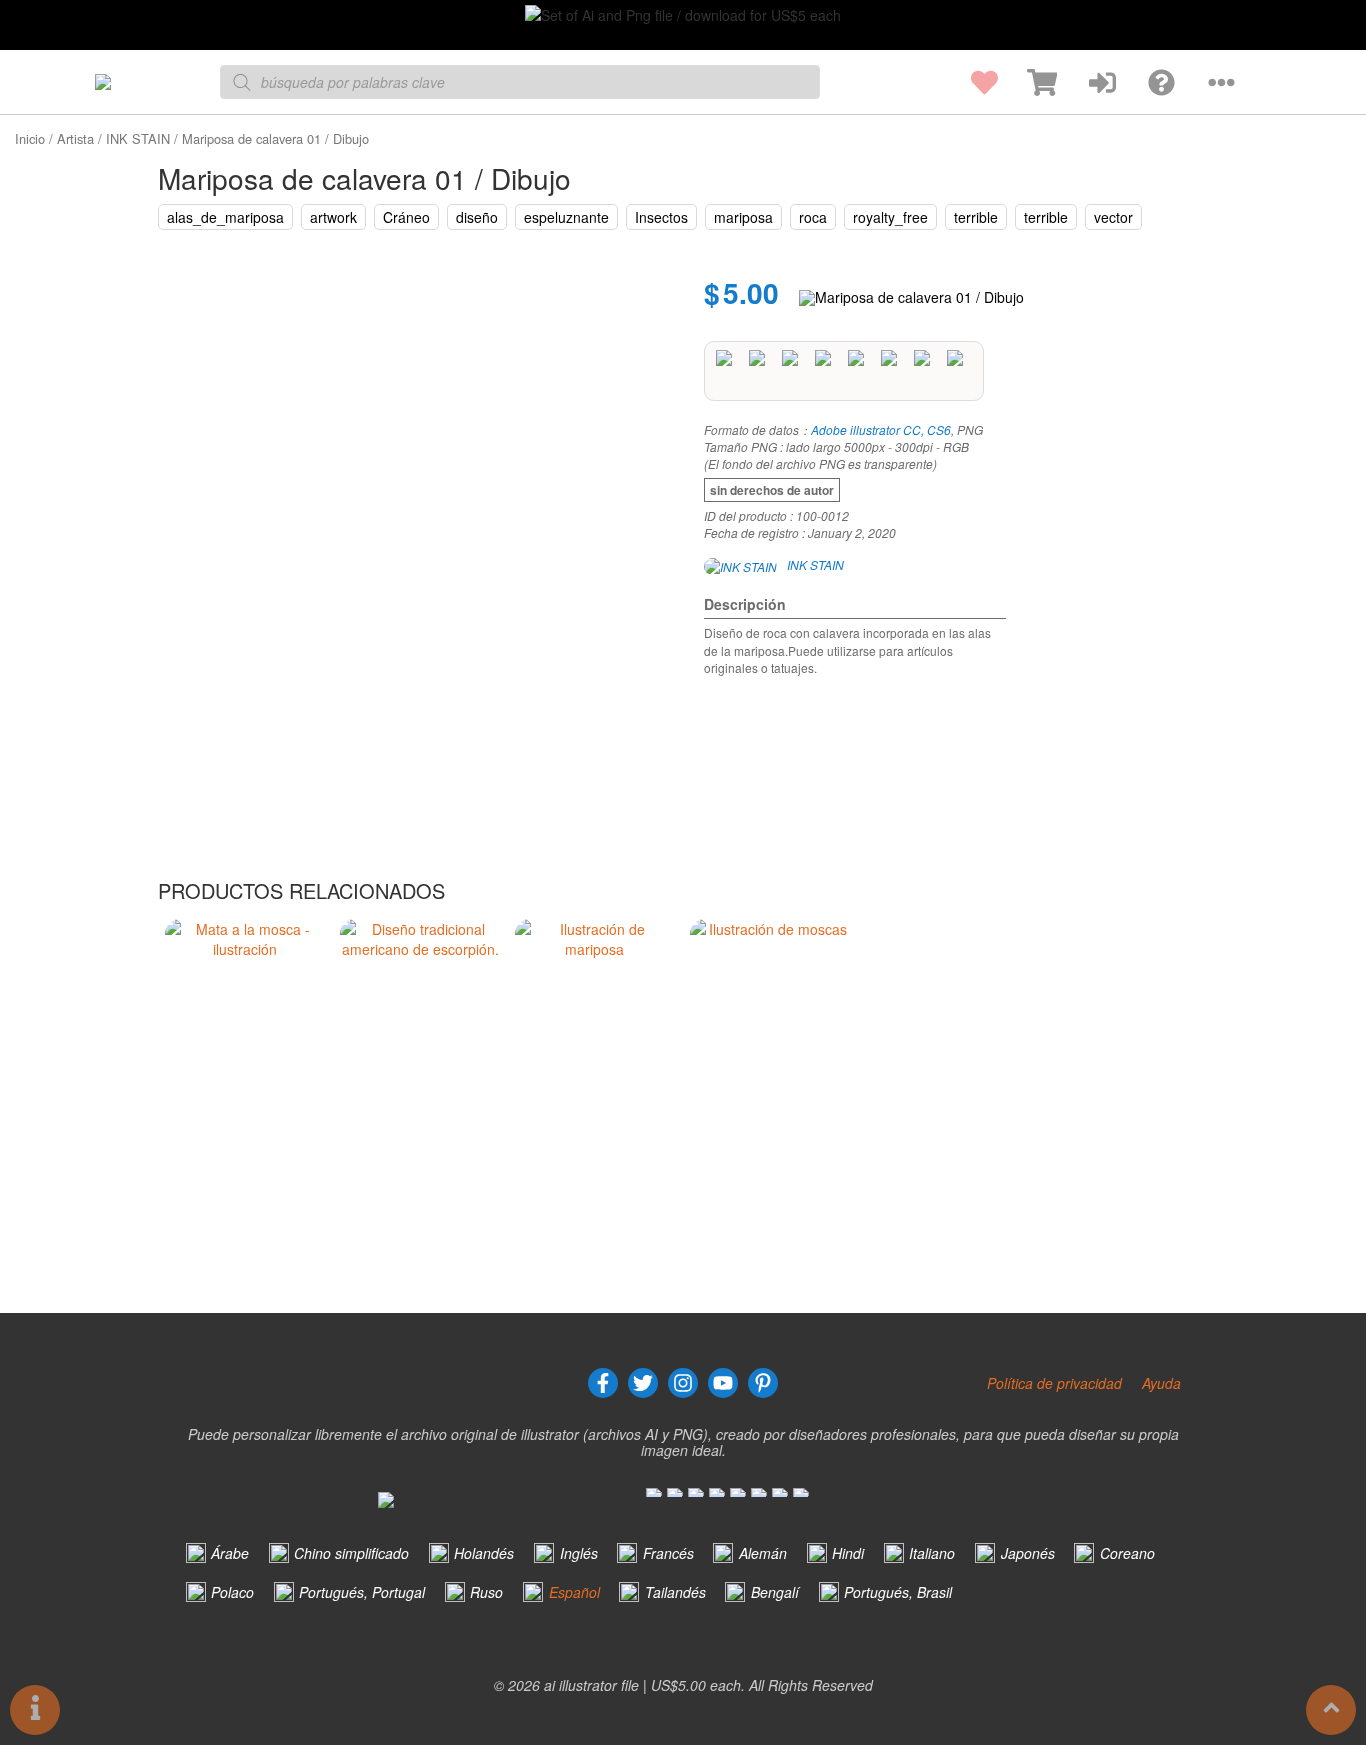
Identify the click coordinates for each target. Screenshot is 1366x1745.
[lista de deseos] (968, 82)
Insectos (661, 217)
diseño (477, 217)
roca (813, 217)
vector (1113, 217)
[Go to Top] (1331, 1710)
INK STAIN (138, 138)
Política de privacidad (1054, 1383)
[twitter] (643, 1383)
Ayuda (1161, 1383)
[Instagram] (683, 1383)
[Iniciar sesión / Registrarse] (1086, 82)
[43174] (911, 296)
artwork (333, 217)
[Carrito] (1027, 82)
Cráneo (406, 217)
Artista (75, 138)
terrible (976, 217)
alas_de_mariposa (225, 217)
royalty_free (890, 217)
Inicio (30, 138)
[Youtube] (723, 1383)
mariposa (743, 217)
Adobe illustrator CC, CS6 (881, 429)
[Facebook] (603, 1383)
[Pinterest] (763, 1383)
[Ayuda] (1145, 82)
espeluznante (566, 217)
